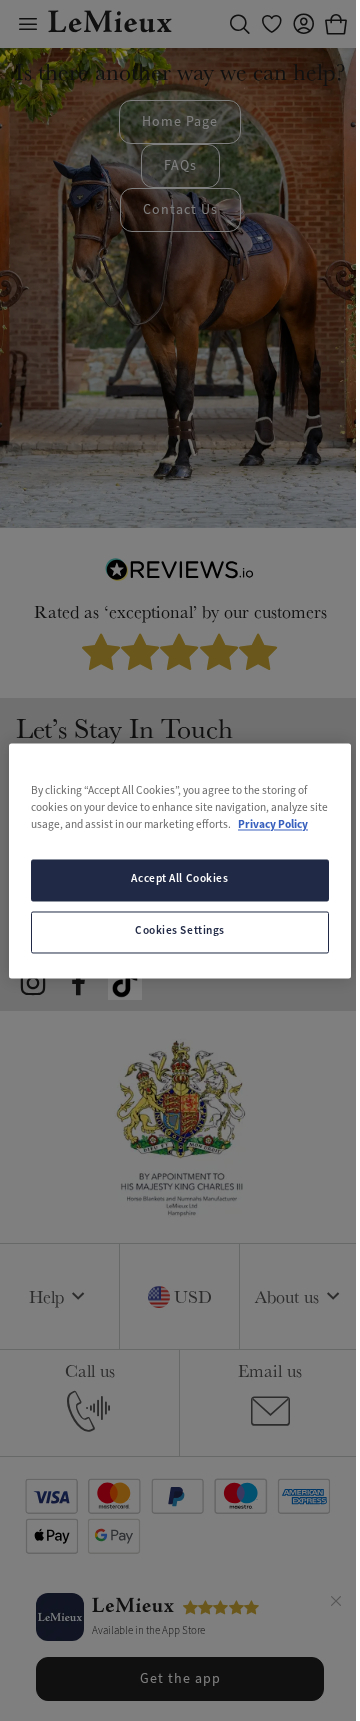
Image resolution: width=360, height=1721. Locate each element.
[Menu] (28, 24)
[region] (180, 860)
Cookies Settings (180, 931)
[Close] (336, 1604)
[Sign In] (304, 24)
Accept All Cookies (179, 879)
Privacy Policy (273, 825)
